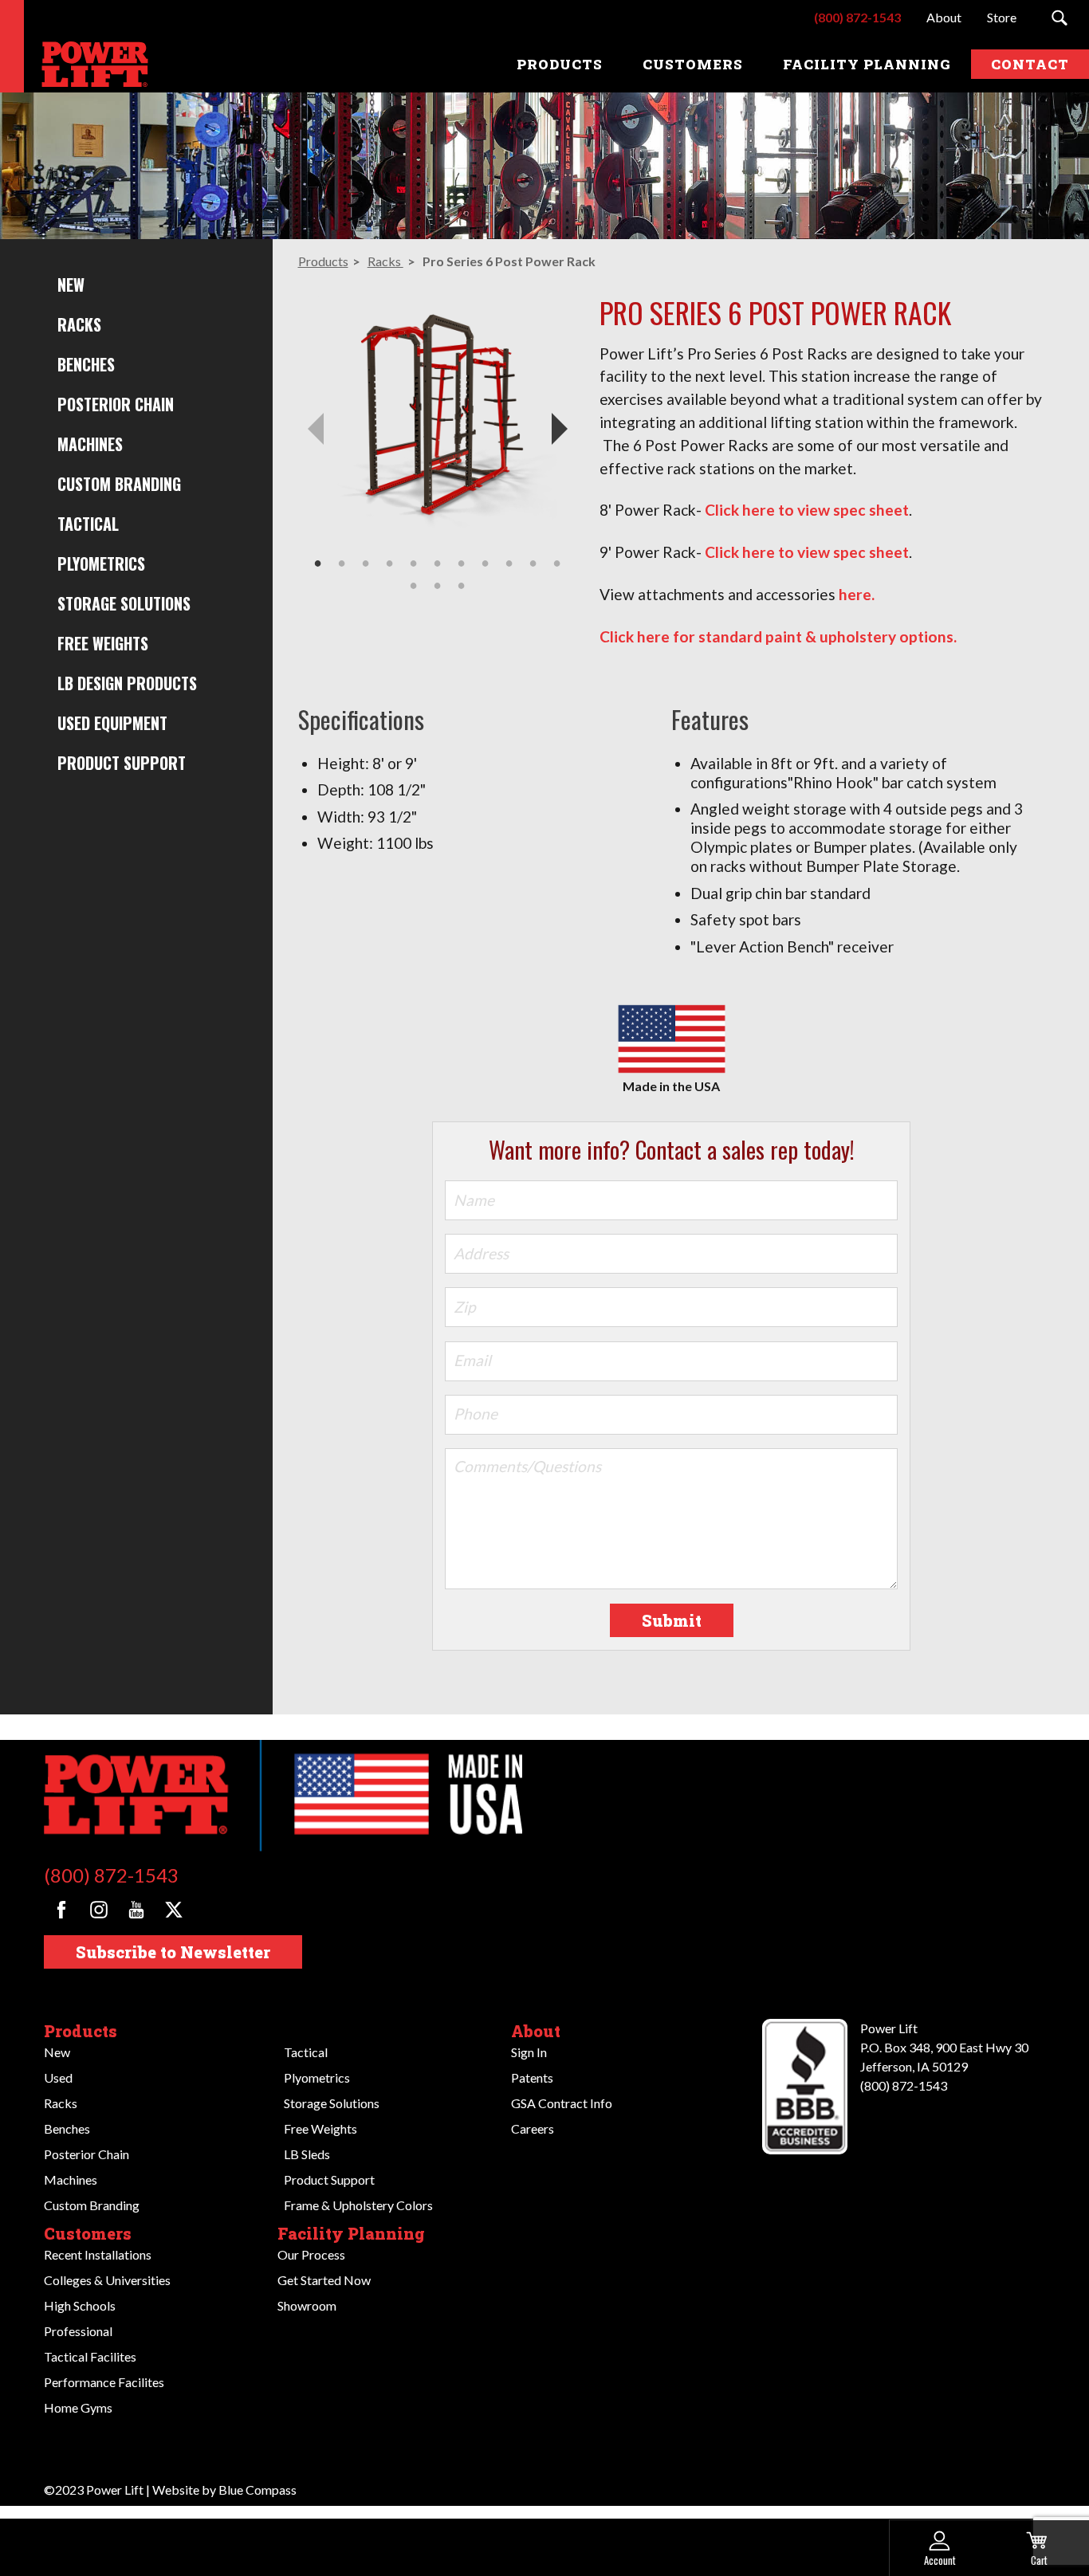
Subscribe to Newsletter (173, 1952)
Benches (86, 364)
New (71, 285)
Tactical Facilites (90, 2356)
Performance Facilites (104, 2382)
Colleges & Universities (107, 2280)
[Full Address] (671, 1254)
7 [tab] (462, 563)
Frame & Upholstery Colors (358, 2205)
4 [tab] (390, 563)
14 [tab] (462, 585)
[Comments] (671, 1519)
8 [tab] (486, 563)
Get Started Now (324, 2280)
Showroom (307, 2305)
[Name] (671, 1200)
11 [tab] (557, 563)
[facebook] (61, 1910)
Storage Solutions (124, 603)
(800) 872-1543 (111, 1875)
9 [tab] (509, 563)
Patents (532, 2077)
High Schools (80, 2305)
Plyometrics (101, 563)
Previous (311, 429)
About (536, 2031)
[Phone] (671, 1415)
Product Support (122, 763)
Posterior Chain (116, 404)
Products (81, 2031)
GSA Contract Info (562, 2103)
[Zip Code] (671, 1307)
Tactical (88, 524)
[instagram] (99, 1910)
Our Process (311, 2254)
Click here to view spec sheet (807, 510)
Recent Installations (98, 2254)
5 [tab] (414, 563)
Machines (90, 444)
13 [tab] (438, 585)
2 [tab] (342, 563)
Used (58, 2077)
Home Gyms (78, 2407)
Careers (533, 2128)
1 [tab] (318, 563)
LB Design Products (127, 683)
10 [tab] (533, 563)
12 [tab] (414, 585)
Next (564, 429)
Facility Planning (351, 2233)
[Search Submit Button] (1059, 18)
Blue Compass (258, 2490)
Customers (88, 2233)
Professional (78, 2331)
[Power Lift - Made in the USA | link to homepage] (92, 64)
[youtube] (136, 1910)
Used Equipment (112, 723)
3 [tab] (366, 563)
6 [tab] (438, 563)
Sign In (529, 2052)
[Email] (671, 1361)
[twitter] (174, 1910)
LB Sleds (307, 2154)
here (855, 594)
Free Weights (103, 643)
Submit (672, 1620)
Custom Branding (119, 484)
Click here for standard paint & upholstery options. (778, 636)
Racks (79, 324)
